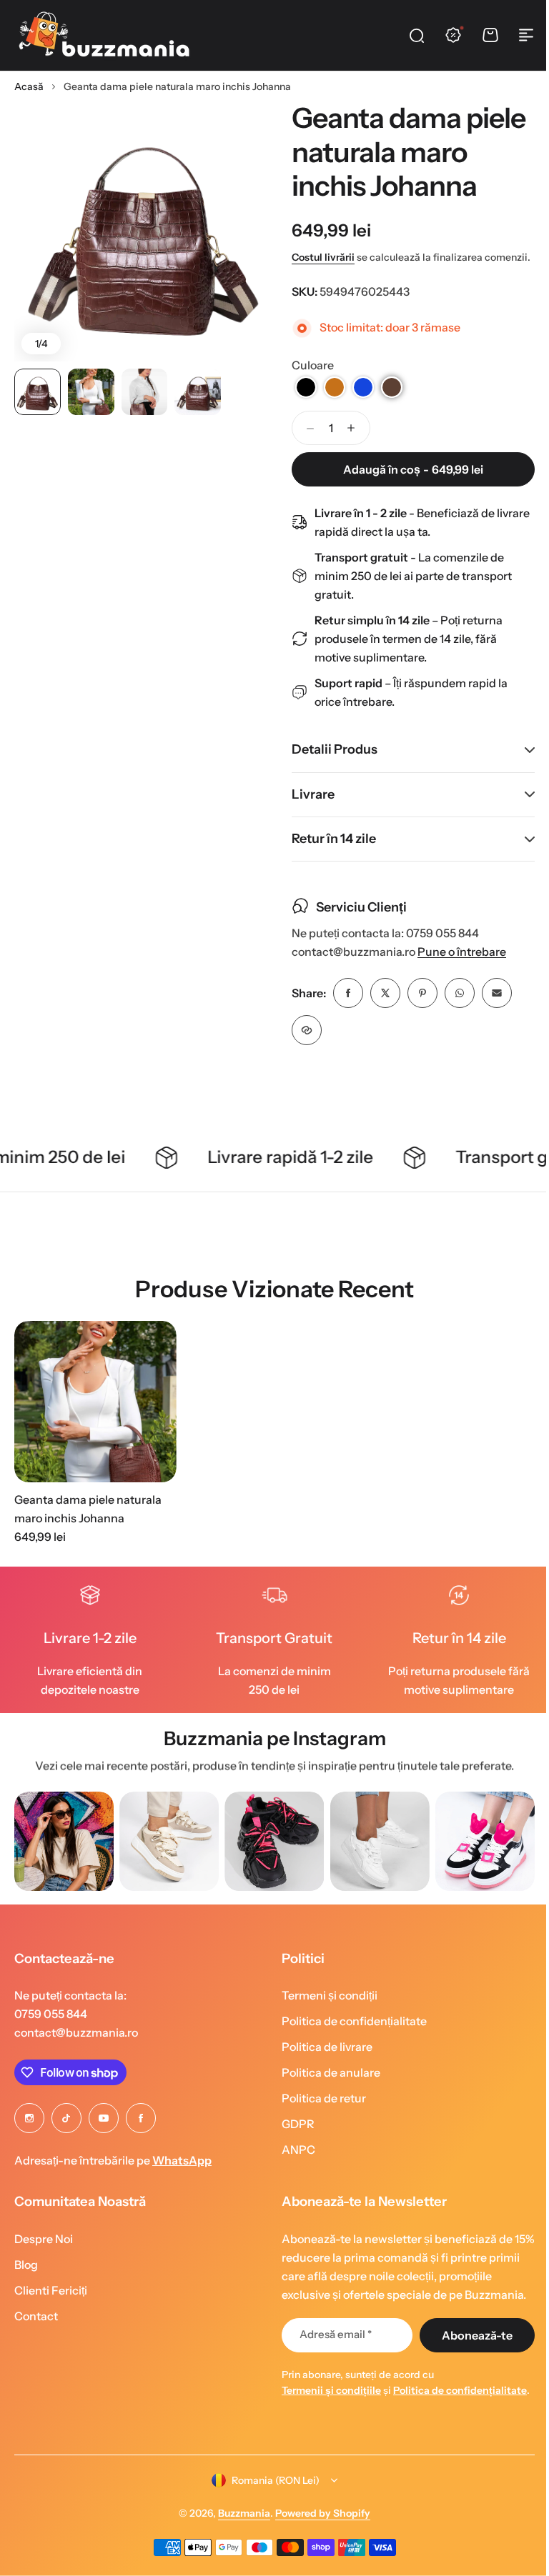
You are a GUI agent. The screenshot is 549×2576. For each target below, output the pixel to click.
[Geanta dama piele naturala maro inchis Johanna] (95, 1418)
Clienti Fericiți (51, 2306)
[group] (64, 1858)
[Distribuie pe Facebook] (343, 1009)
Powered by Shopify (318, 2546)
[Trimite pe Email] (492, 1009)
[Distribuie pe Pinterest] (417, 1009)
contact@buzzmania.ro (76, 2049)
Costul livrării (323, 257)
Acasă (29, 86)
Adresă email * (331, 2351)
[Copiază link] (302, 1047)
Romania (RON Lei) (271, 2512)
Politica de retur (319, 2115)
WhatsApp (182, 2177)
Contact (36, 2332)
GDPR (293, 2140)
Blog (26, 2280)
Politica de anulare (326, 2089)
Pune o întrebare (457, 968)
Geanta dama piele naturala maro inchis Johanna (88, 1525)
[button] (306, 387)
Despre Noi (44, 2255)
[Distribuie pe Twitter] (380, 1009)
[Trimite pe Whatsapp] (455, 1009)
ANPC (293, 2166)
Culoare (313, 365)
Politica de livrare (322, 2063)
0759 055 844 (51, 2030)
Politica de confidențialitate (349, 2037)
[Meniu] (526, 35)
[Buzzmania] (104, 35)
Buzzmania (239, 2546)
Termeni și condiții (325, 2012)
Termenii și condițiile (326, 2407)
